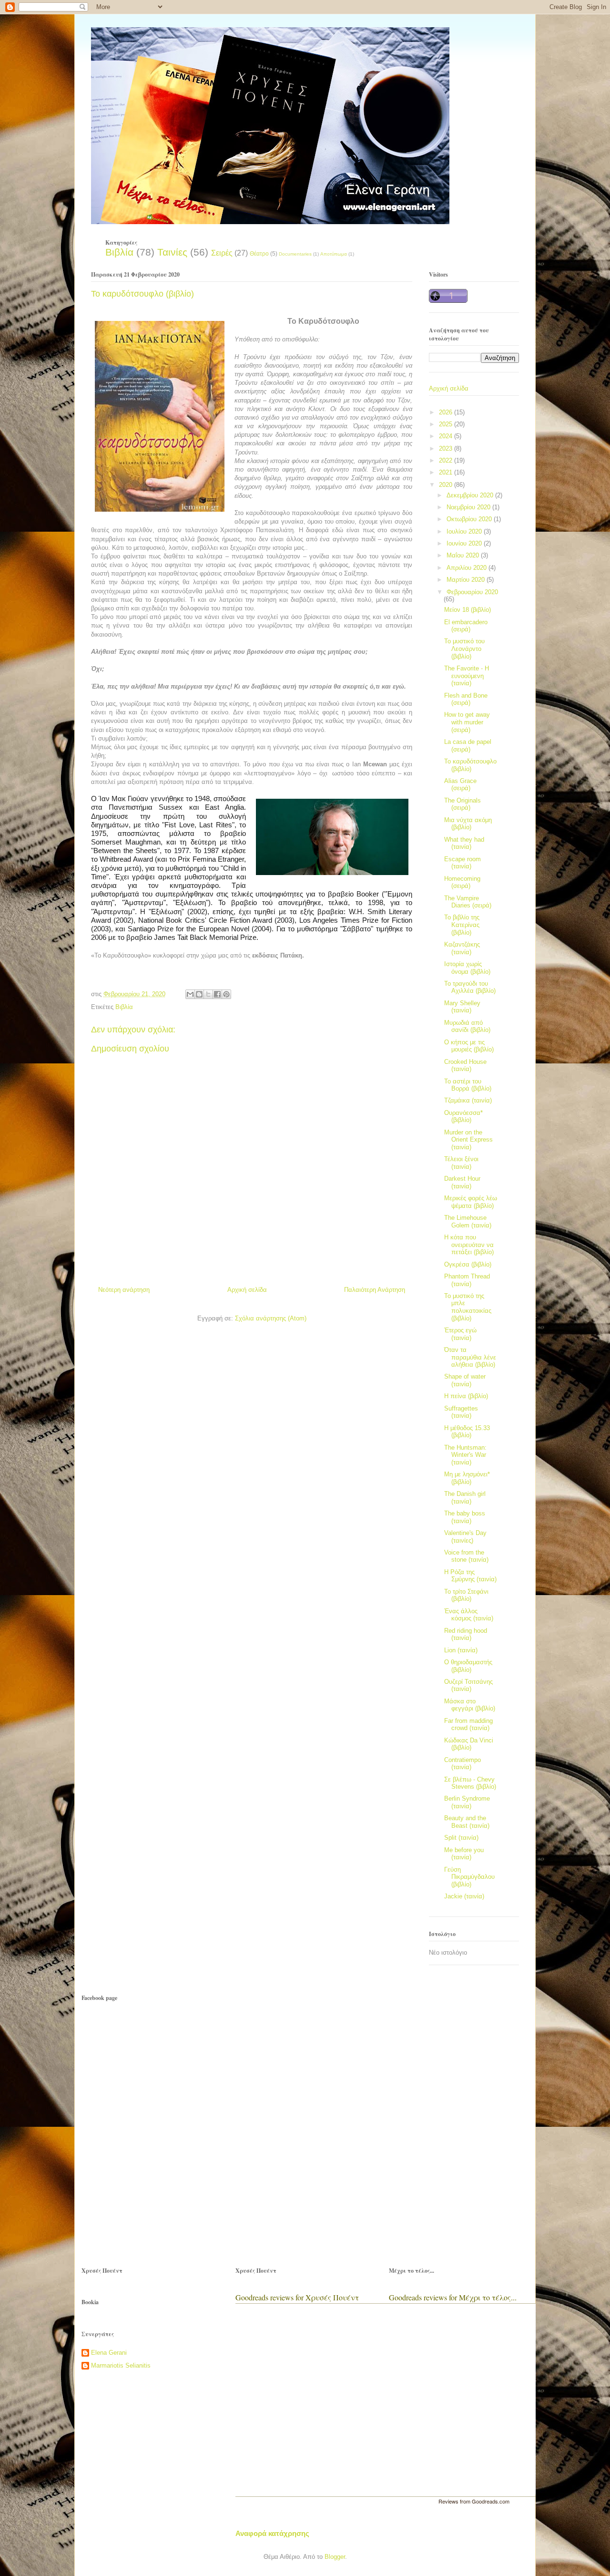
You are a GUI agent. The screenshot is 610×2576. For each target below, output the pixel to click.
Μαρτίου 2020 (467, 580)
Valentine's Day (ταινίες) (465, 1537)
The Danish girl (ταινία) (465, 1498)
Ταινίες (172, 252)
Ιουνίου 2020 (465, 543)
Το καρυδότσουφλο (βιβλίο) (470, 765)
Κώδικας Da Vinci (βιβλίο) (469, 1744)
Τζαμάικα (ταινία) (468, 1100)
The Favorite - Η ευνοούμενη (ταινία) (467, 676)
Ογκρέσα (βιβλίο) (468, 1264)
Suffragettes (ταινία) (461, 1412)
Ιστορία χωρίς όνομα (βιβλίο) (467, 968)
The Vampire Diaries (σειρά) (468, 902)
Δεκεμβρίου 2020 (471, 495)
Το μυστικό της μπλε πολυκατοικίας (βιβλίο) (468, 1307)
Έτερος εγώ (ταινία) (460, 1334)
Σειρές (222, 253)
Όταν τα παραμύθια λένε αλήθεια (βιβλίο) (470, 1357)
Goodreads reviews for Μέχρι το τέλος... (453, 2297)
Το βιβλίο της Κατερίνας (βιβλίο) (462, 925)
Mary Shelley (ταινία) (462, 1007)
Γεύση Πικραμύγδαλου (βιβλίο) (469, 1877)
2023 (447, 448)
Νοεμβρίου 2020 (469, 507)
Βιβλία (119, 252)
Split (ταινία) (461, 1838)
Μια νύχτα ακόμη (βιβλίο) (468, 824)
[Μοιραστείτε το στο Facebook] (217, 994)
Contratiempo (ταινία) (463, 1764)
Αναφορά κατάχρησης (272, 2533)
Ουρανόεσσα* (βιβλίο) (463, 1117)
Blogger (335, 2557)
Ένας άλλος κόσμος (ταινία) (469, 1615)
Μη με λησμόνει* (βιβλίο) (467, 1478)
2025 (447, 424)
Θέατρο (259, 253)
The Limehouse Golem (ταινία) (468, 1221)
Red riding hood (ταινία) (466, 1634)
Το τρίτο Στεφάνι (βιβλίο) (466, 1595)
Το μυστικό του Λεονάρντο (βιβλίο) (464, 649)
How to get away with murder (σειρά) (467, 722)
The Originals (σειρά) (463, 804)
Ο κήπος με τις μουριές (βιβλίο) (469, 1046)
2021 (447, 472)
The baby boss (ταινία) (465, 1517)
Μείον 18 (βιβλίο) (468, 610)
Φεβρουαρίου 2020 (472, 592)
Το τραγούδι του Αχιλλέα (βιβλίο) (470, 987)
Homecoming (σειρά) (462, 882)
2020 (447, 485)
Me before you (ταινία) (464, 1854)
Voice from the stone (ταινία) (466, 1556)
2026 (447, 412)
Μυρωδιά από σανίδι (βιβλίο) (467, 1026)
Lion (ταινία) (461, 1650)
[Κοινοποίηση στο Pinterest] (226, 994)
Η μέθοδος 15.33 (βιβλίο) (467, 1432)
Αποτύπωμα (334, 254)
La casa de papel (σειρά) (468, 746)
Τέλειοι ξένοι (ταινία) (461, 1163)
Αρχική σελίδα (247, 1290)
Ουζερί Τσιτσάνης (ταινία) (468, 1685)
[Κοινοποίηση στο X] (208, 994)
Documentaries (295, 254)
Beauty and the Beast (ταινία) (467, 1822)
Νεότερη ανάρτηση (124, 1290)
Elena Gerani (109, 2353)
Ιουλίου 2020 (465, 531)
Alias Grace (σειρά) (460, 785)
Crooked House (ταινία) (465, 1066)
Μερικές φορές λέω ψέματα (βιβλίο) (471, 1202)
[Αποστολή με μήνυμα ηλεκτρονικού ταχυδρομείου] (190, 994)
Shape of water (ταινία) (465, 1380)
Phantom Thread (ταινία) (467, 1280)
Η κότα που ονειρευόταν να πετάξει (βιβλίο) (469, 1245)
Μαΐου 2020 (464, 555)
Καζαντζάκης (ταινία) (462, 948)
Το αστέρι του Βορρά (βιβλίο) (468, 1085)
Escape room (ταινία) (463, 863)
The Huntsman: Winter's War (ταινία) (465, 1455)
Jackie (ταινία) (464, 1896)
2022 (447, 460)
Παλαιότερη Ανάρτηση (375, 1290)
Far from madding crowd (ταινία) (468, 1725)
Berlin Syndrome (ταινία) (467, 1802)
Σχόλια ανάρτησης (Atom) (271, 1318)
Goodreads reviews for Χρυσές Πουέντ (297, 2297)
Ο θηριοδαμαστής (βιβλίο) (468, 1666)
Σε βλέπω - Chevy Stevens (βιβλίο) (470, 1783)
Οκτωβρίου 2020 (470, 519)
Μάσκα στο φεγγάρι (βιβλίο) (470, 1705)
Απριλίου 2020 (468, 568)
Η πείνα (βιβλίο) (466, 1396)
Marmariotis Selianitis (121, 2365)
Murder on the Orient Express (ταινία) (468, 1140)
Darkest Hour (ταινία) (462, 1182)
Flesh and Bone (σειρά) (466, 699)
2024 (447, 436)
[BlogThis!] (199, 994)
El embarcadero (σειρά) (466, 626)
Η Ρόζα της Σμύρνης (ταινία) (470, 1576)
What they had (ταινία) (464, 843)
